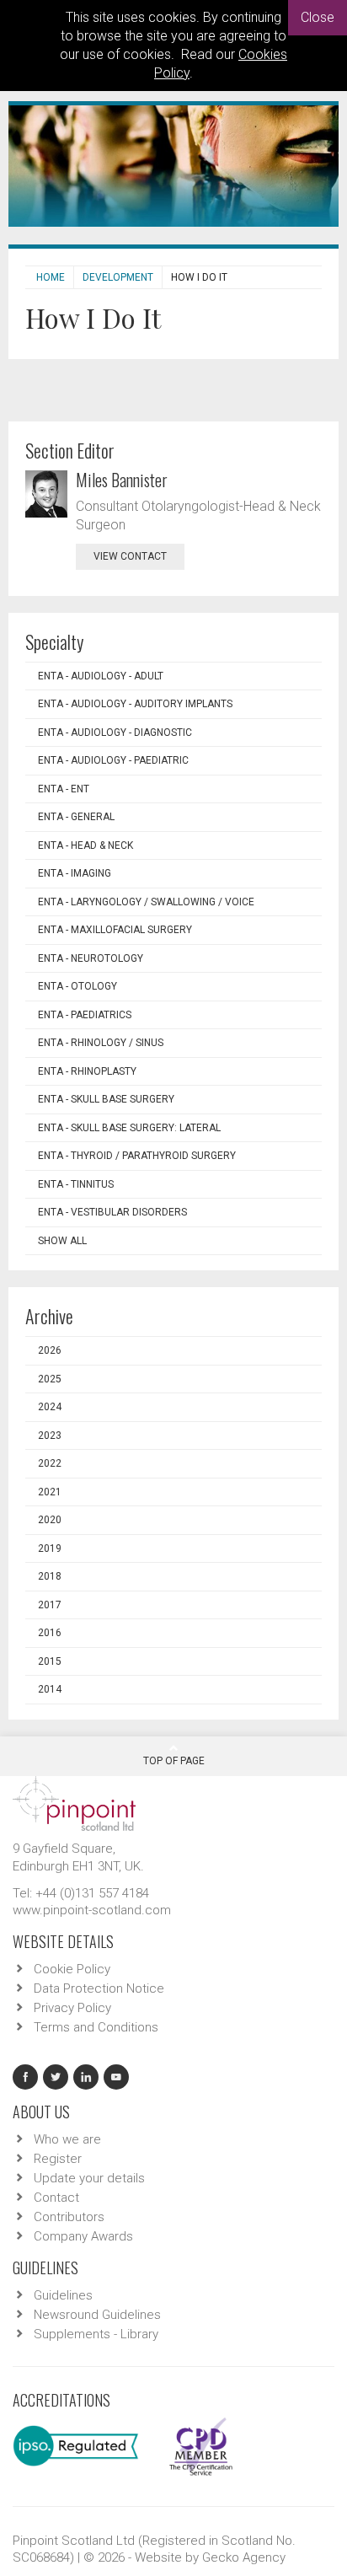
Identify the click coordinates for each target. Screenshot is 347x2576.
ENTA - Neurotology (91, 958)
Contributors (69, 2217)
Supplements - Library (96, 2334)
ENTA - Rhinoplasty (87, 1071)
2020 (50, 1520)
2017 (50, 1605)
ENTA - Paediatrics (85, 1015)
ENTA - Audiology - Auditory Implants (135, 704)
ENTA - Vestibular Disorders (112, 1212)
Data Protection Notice (99, 1988)
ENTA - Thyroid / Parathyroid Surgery (137, 1156)
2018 (50, 1576)
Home (51, 277)
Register (58, 2159)
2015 (50, 1661)
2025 (50, 1379)
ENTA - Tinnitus (76, 1184)
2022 (50, 1463)
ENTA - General (76, 817)
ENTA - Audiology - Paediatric (113, 760)
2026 (50, 1350)
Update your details (89, 2178)
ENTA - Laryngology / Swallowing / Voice (146, 902)
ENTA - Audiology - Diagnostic (115, 733)
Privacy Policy (72, 2008)
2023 (50, 1436)
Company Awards (83, 2236)
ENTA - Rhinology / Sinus (101, 1043)
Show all (62, 1241)
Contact (56, 2198)
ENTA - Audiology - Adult (101, 676)
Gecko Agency (244, 2557)
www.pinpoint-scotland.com (92, 1910)
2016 (50, 1633)
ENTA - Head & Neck (85, 845)
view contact (130, 556)
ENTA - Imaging (75, 873)
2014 (50, 1689)
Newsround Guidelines (97, 2315)
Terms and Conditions (96, 2027)
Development (118, 277)
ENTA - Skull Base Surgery (106, 1099)
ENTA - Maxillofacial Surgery (115, 930)
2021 (50, 1492)
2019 (50, 1548)
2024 (50, 1407)
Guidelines (63, 2295)
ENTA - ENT (64, 789)
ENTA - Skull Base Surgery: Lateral (129, 1128)
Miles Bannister (122, 480)
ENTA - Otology (77, 986)
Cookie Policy (72, 1969)
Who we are (67, 2139)
